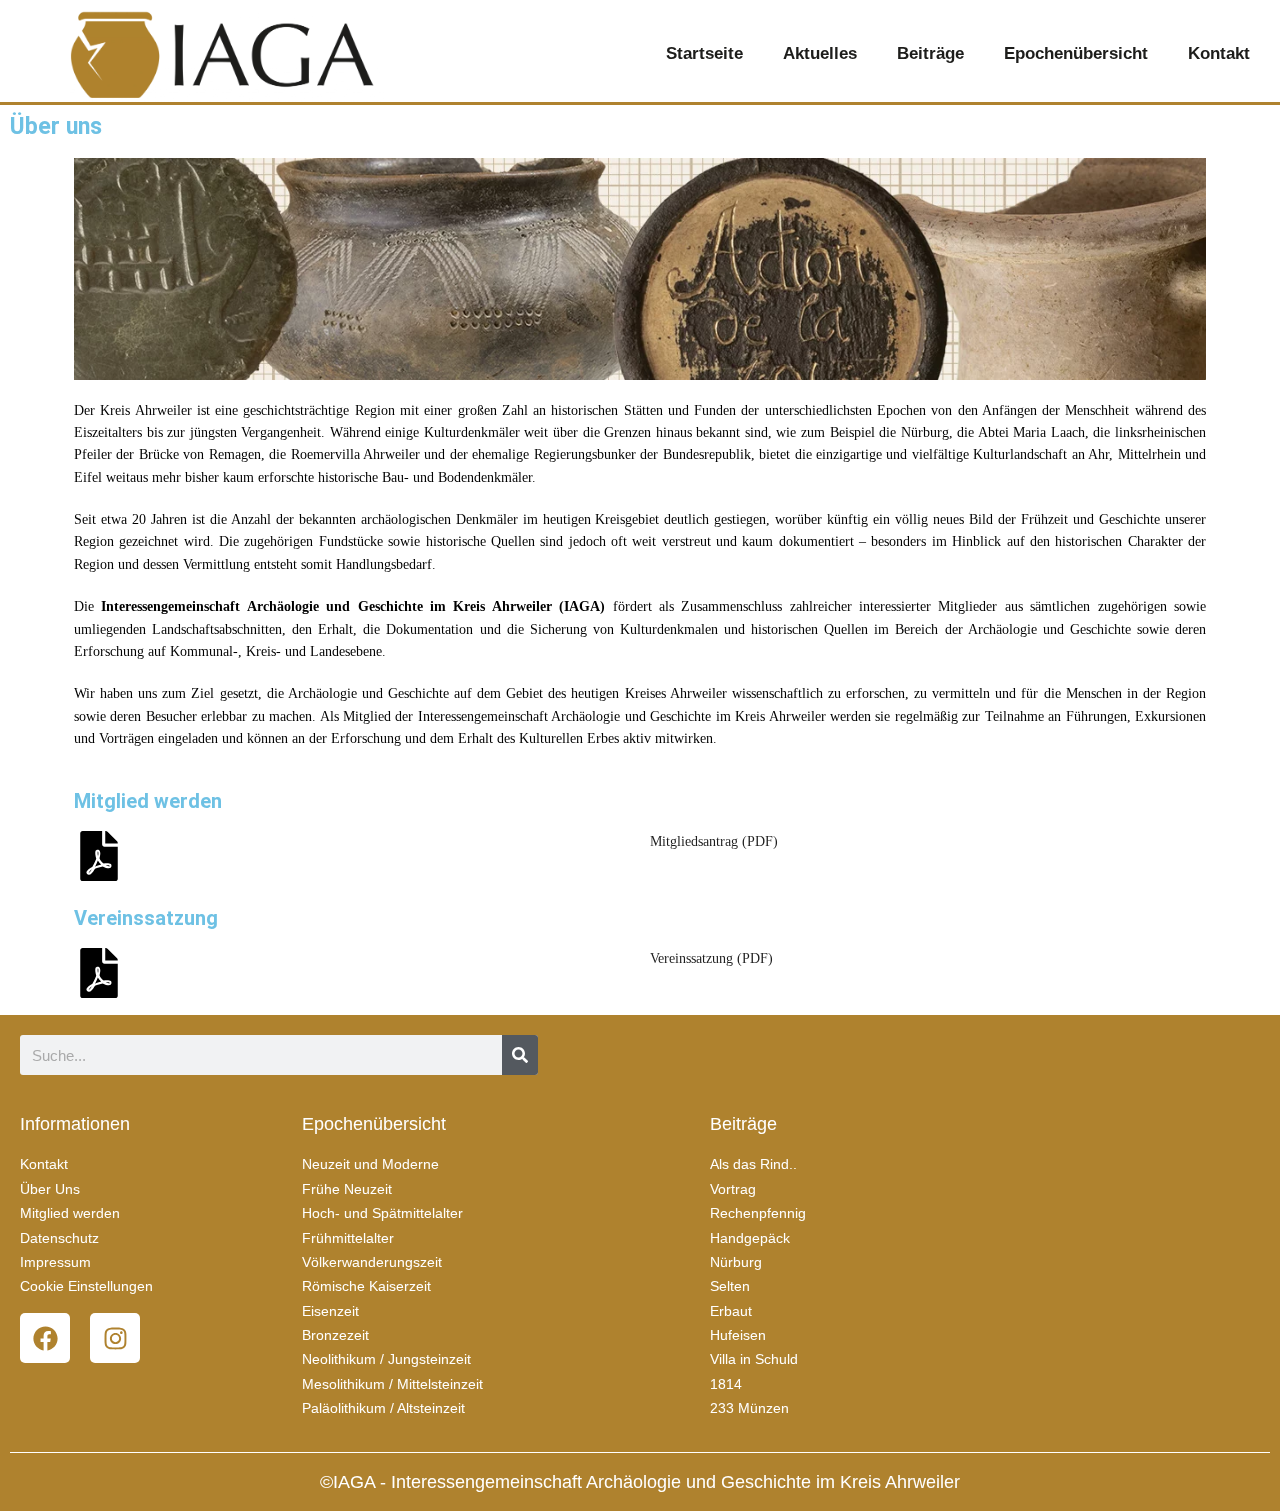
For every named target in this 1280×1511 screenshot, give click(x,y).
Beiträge (930, 53)
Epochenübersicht (1076, 53)
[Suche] (520, 1055)
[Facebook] (45, 1338)
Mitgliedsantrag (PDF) (714, 841)
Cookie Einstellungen (86, 1286)
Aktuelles (820, 53)
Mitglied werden (148, 801)
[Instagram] (115, 1338)
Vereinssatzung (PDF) (711, 958)
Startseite (704, 53)
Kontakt (1219, 53)
